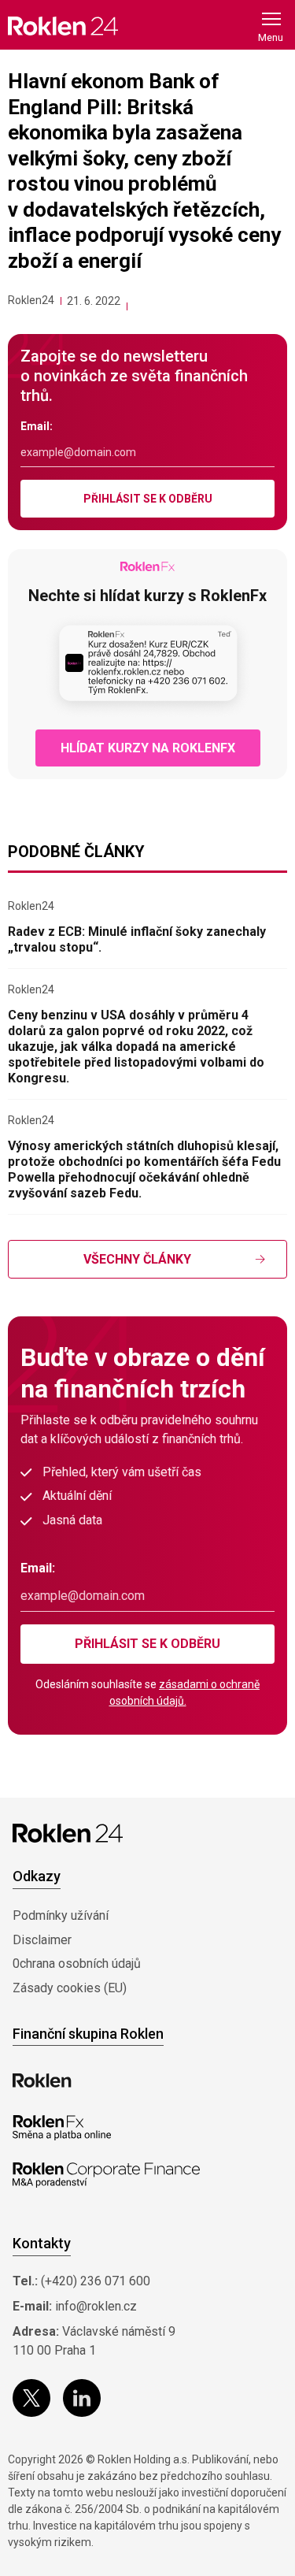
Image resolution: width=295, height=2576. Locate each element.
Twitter (31, 2398)
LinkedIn (82, 2398)
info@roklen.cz (96, 2306)
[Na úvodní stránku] (63, 26)
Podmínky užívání (61, 1915)
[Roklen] (42, 2080)
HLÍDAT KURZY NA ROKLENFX (148, 748)
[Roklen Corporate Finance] (106, 2175)
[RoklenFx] (62, 2128)
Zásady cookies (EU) (70, 1988)
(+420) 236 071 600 (96, 2281)
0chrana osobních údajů (77, 1964)
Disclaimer (42, 1940)
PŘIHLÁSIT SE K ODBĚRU (148, 499)
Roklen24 (31, 300)
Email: (37, 426)
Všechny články (137, 1259)
